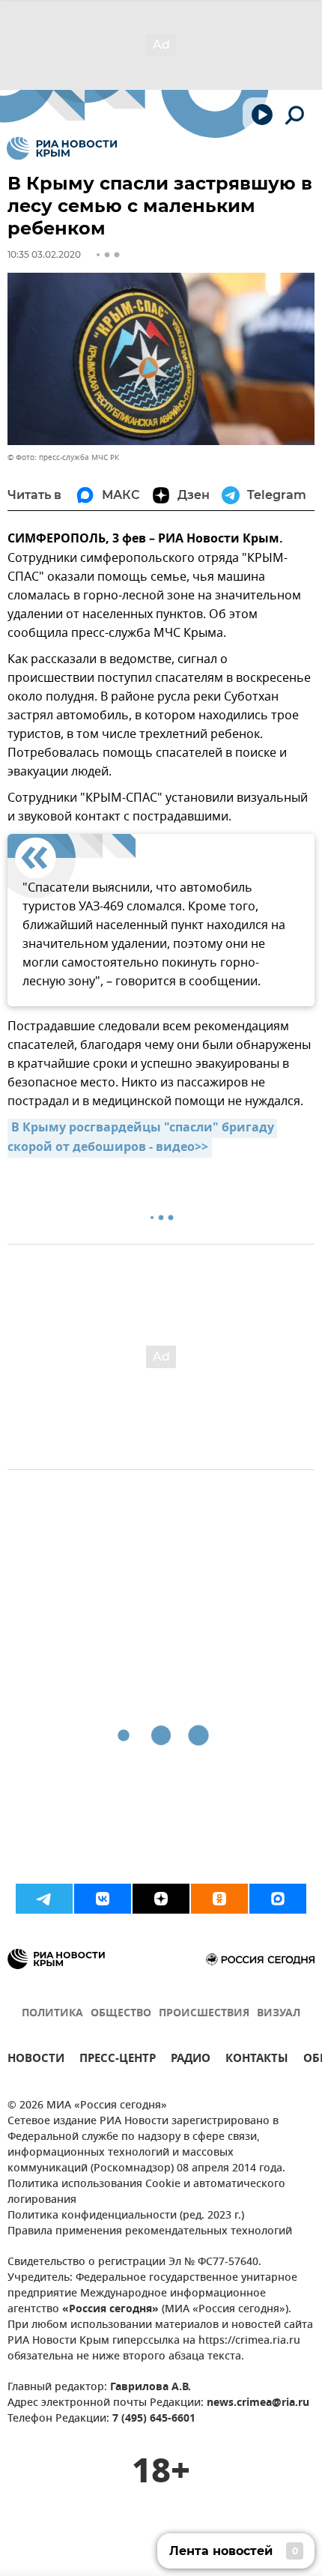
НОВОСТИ (36, 2060)
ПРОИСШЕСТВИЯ (204, 2014)
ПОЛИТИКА (52, 2014)
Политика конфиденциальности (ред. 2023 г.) (126, 2216)
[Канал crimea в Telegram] (44, 1899)
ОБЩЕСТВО (121, 2014)
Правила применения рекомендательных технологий (150, 2232)
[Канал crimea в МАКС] (278, 1899)
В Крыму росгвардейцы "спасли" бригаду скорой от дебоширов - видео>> (142, 1138)
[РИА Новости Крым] (62, 148)
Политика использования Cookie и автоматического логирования (146, 2192)
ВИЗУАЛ (279, 2014)
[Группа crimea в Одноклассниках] (219, 1899)
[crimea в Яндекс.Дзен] (161, 1899)
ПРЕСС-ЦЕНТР (118, 2060)
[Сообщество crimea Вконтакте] (103, 1899)
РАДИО (191, 2060)
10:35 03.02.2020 (44, 254)
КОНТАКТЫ (257, 2060)
